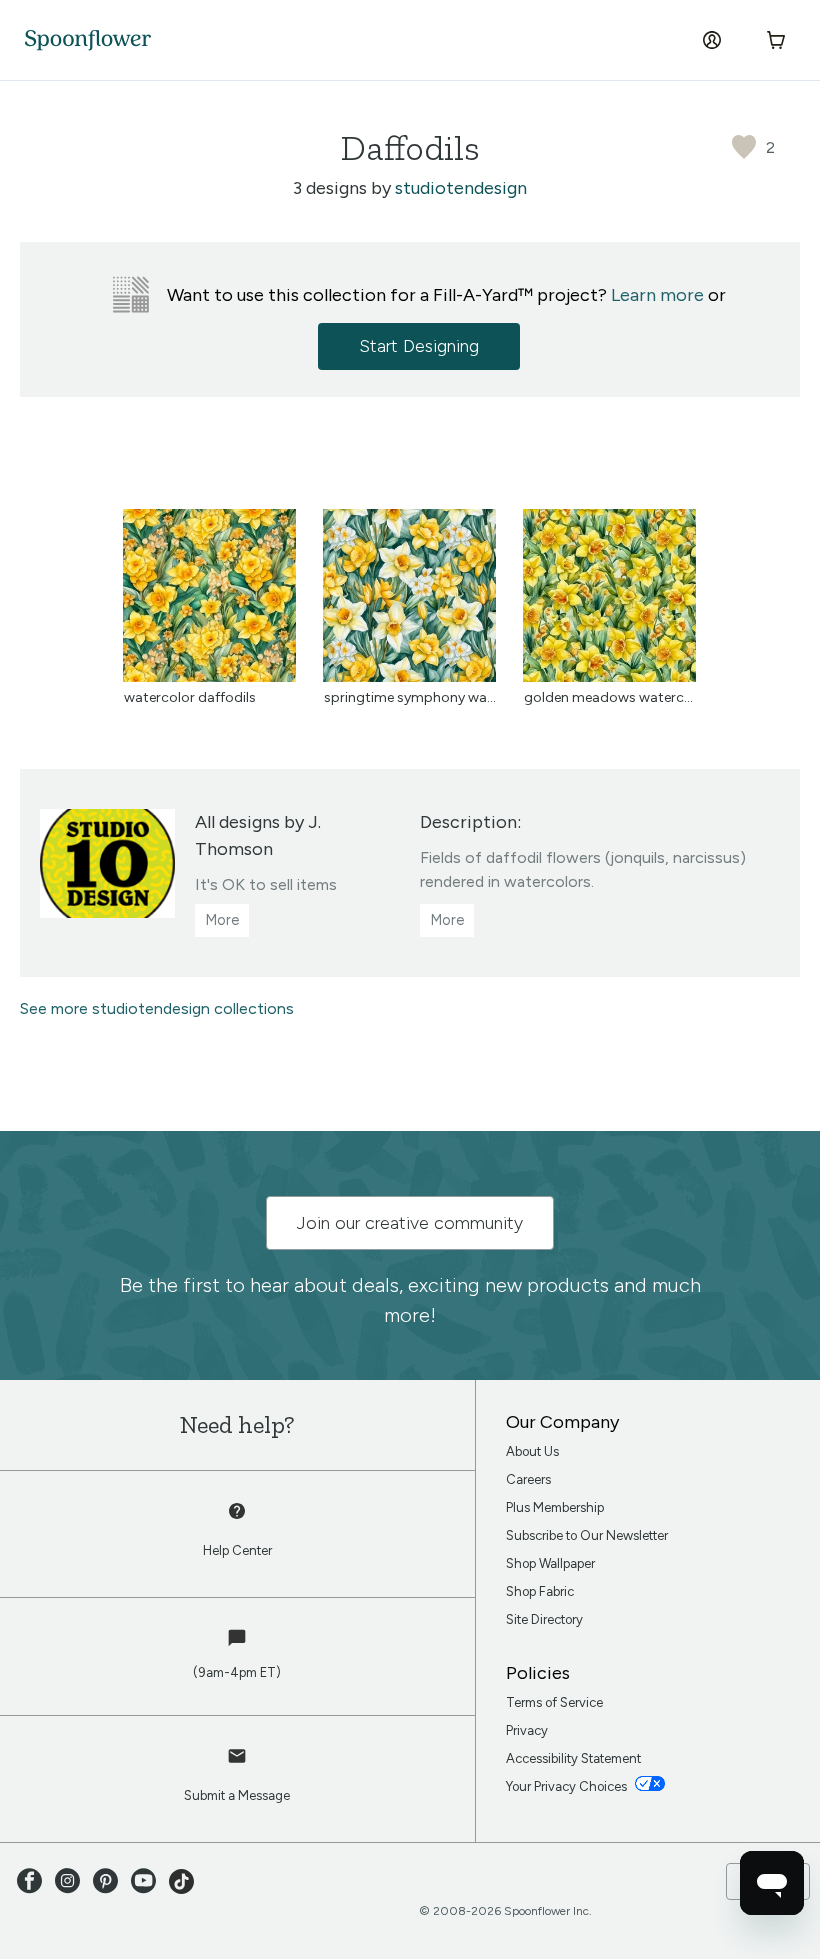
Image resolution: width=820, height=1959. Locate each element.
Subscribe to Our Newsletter (587, 1535)
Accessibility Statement (573, 1758)
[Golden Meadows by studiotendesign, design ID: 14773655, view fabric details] (609, 676)
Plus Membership (555, 1507)
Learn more (657, 295)
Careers (528, 1479)
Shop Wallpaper (550, 1563)
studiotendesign (461, 188)
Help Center (237, 1550)
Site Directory (544, 1619)
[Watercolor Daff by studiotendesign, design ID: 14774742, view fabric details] (209, 676)
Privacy (527, 1730)
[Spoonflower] (88, 40)
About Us (532, 1451)
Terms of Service (554, 1702)
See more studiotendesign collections (157, 1008)
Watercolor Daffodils (190, 697)
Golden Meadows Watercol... (614, 697)
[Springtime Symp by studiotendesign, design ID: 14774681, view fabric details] (409, 676)
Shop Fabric (540, 1591)
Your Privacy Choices (568, 1786)
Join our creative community (410, 1223)
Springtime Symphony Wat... (413, 697)
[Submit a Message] (237, 1767)
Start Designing (419, 346)
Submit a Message (237, 1795)
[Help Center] (237, 1522)
